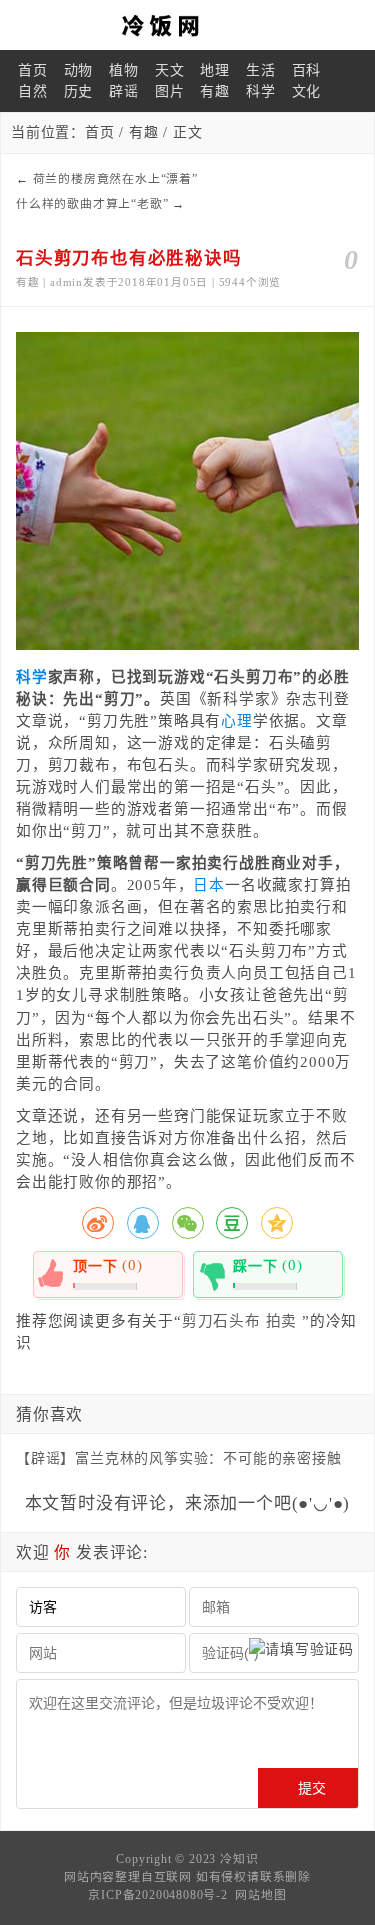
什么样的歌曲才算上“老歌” (92, 204)
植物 (124, 70)
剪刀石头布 (221, 1321)
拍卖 (282, 1321)
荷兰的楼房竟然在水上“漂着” (115, 179)
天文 (170, 70)
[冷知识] (187, 25)
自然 (33, 91)
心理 (237, 721)
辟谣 (124, 91)
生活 (261, 70)
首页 (33, 70)
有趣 (215, 91)
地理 (215, 70)
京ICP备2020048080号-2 (157, 1895)
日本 (209, 885)
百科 (307, 70)
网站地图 (260, 1895)
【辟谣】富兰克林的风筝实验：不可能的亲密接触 (179, 1458)
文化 (307, 91)
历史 (79, 91)
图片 (170, 91)
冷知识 (239, 1859)
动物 (79, 70)
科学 (261, 91)
